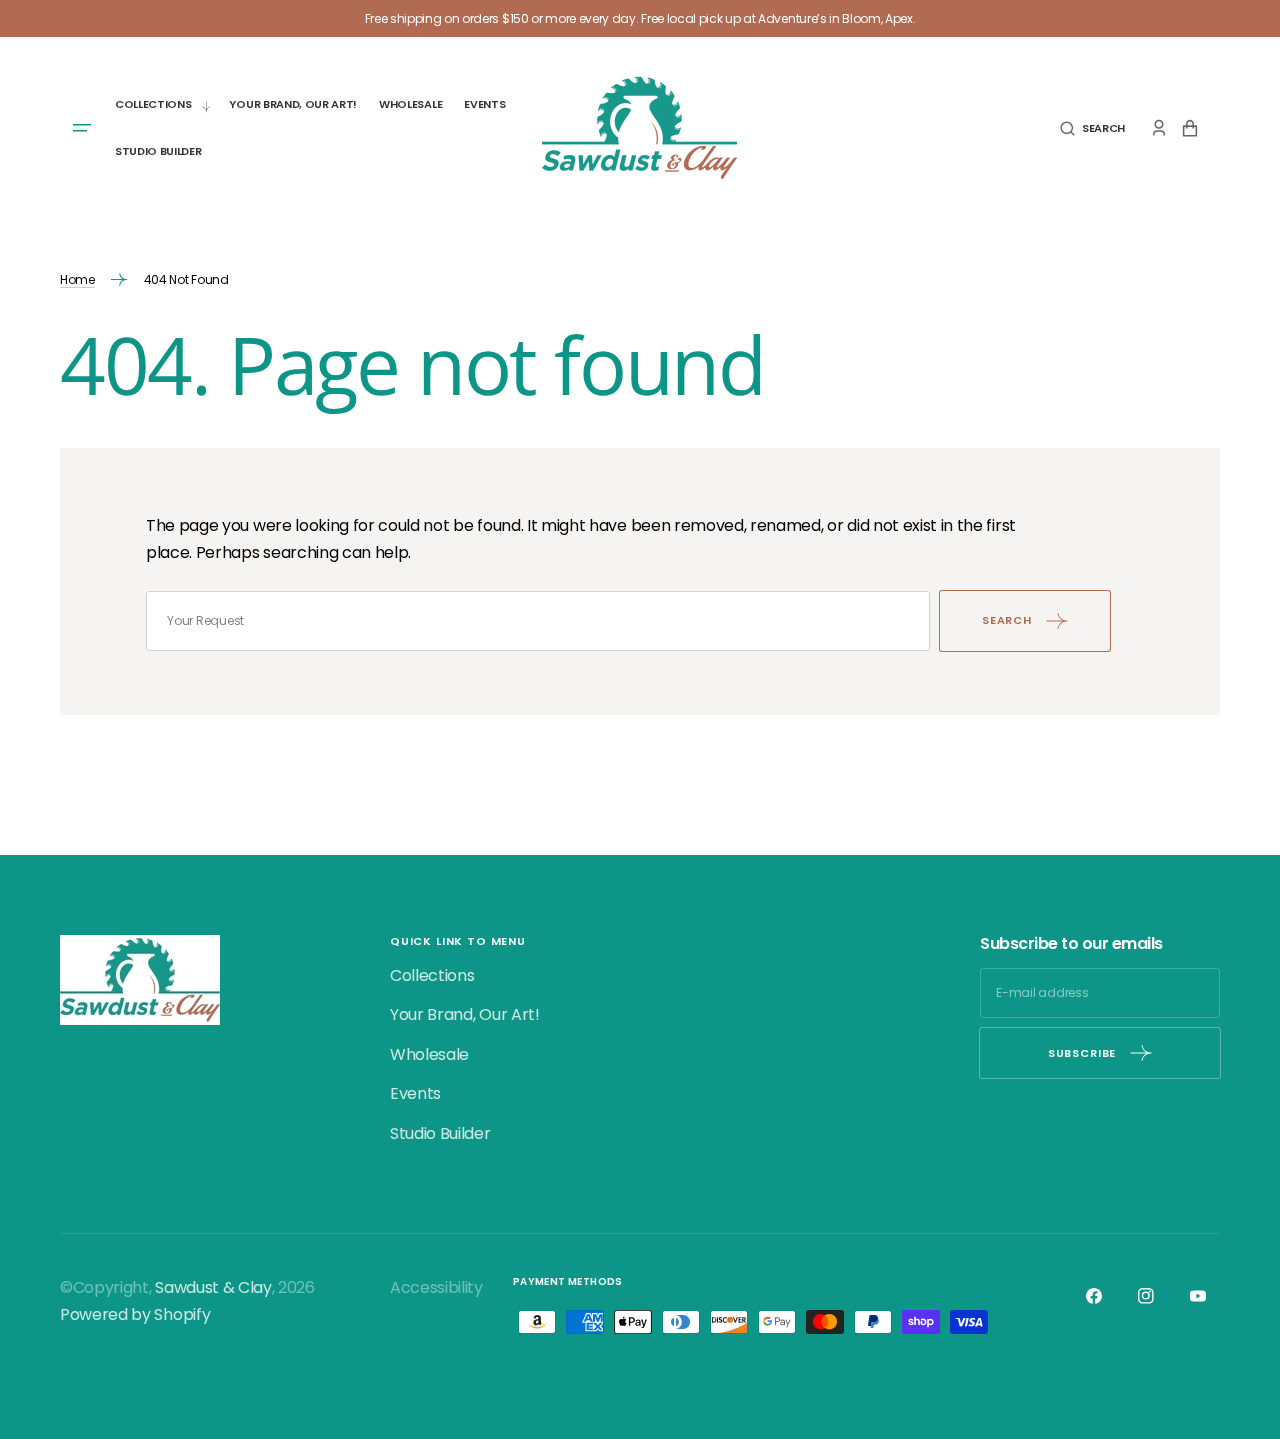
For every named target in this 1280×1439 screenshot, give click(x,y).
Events (415, 1093)
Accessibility (436, 1287)
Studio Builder (440, 1133)
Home (77, 279)
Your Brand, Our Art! (465, 1014)
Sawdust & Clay (213, 1287)
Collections (432, 975)
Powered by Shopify (135, 1314)
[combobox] (538, 621)
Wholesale (429, 1054)
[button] (1092, 128)
